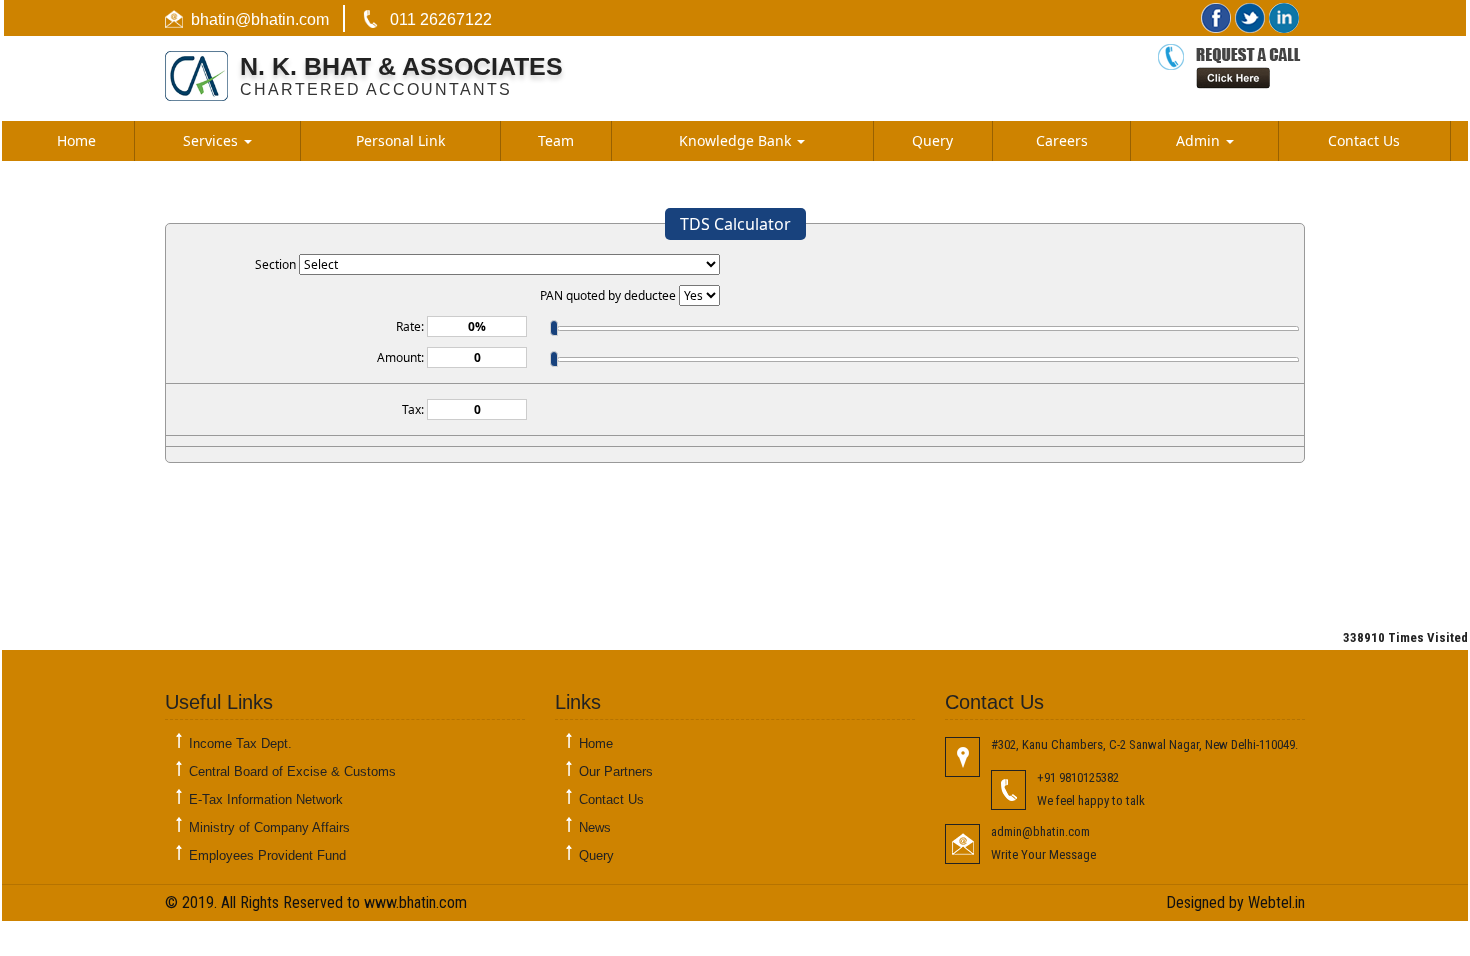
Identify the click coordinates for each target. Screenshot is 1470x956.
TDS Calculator (735, 224)
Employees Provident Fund (267, 855)
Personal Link (400, 140)
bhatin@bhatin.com (260, 19)
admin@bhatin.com (1040, 831)
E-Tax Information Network (266, 799)
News (595, 827)
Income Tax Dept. (240, 743)
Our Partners (616, 771)
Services (212, 140)
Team (556, 140)
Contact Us (1364, 140)
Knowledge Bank (737, 140)
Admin (1200, 140)
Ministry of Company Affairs (269, 827)
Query (932, 140)
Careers (1062, 140)
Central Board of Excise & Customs (292, 771)
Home (76, 140)
